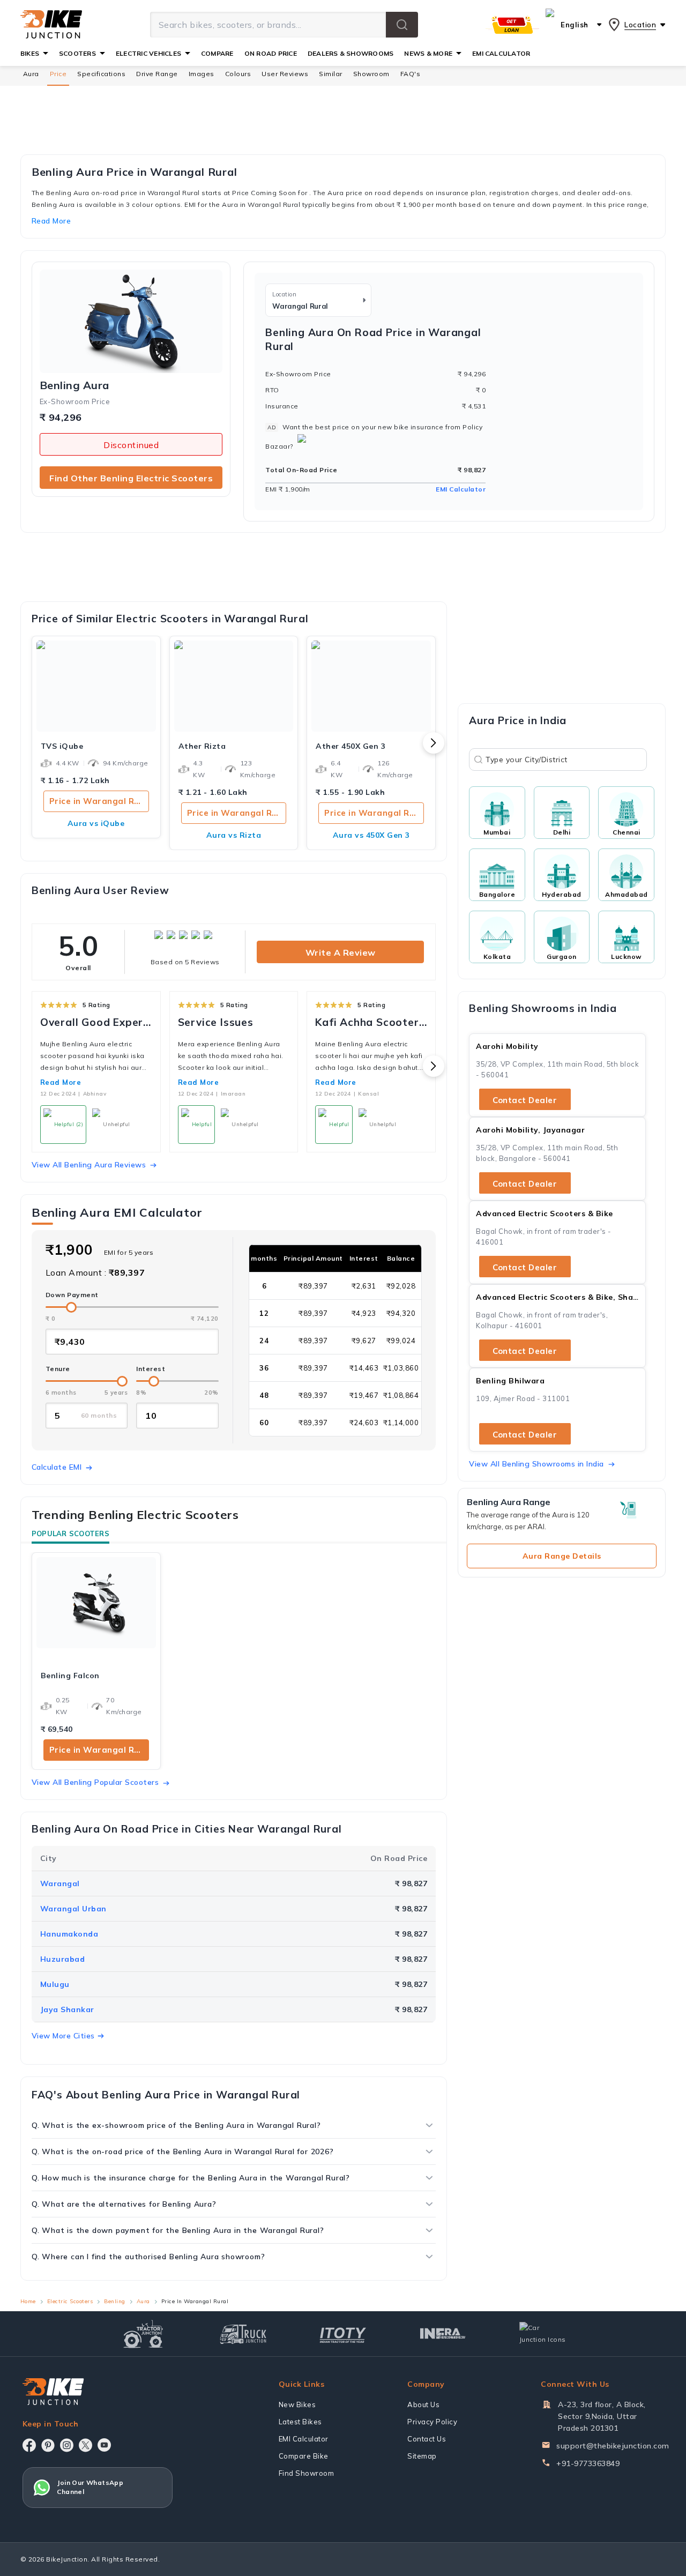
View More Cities (63, 2036)
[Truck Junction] (243, 2334)
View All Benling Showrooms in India (536, 1464)
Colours (238, 74)
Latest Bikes (300, 2422)
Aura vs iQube (96, 823)
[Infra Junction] (443, 2334)
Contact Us (427, 2439)
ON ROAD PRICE (271, 53)
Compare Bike (304, 2456)
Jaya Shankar (67, 2009)
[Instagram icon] (67, 2445)
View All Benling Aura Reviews (89, 1165)
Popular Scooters (70, 1533)
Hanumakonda (69, 1934)
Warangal (60, 1883)
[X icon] (85, 2445)
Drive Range (157, 74)
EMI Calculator (461, 489)
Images (202, 74)
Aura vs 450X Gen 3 (371, 835)
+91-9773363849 (588, 2463)
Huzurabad (63, 1959)
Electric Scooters (70, 2301)
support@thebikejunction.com (613, 2446)
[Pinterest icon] (48, 2445)
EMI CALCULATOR (501, 53)
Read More (61, 1082)
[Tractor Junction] (143, 2334)
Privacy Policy (432, 2422)
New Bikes (297, 2404)
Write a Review (341, 952)
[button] (402, 25)
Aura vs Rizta (234, 835)
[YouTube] (104, 2445)
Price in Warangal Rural (99, 801)
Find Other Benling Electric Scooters (131, 478)
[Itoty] (343, 2334)
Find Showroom (307, 2473)
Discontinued (131, 445)
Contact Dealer (525, 1100)
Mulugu (55, 1984)
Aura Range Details (562, 1556)
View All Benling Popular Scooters (95, 1782)
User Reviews (285, 74)
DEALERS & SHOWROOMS (351, 53)
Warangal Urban (73, 1909)
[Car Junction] (543, 2334)
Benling (115, 2301)
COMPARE (217, 53)
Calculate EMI (57, 1467)
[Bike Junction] (51, 25)
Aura (31, 74)
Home (28, 2301)
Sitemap (422, 2456)
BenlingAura (74, 385)
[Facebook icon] (29, 2445)
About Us (423, 2404)
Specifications (101, 74)
